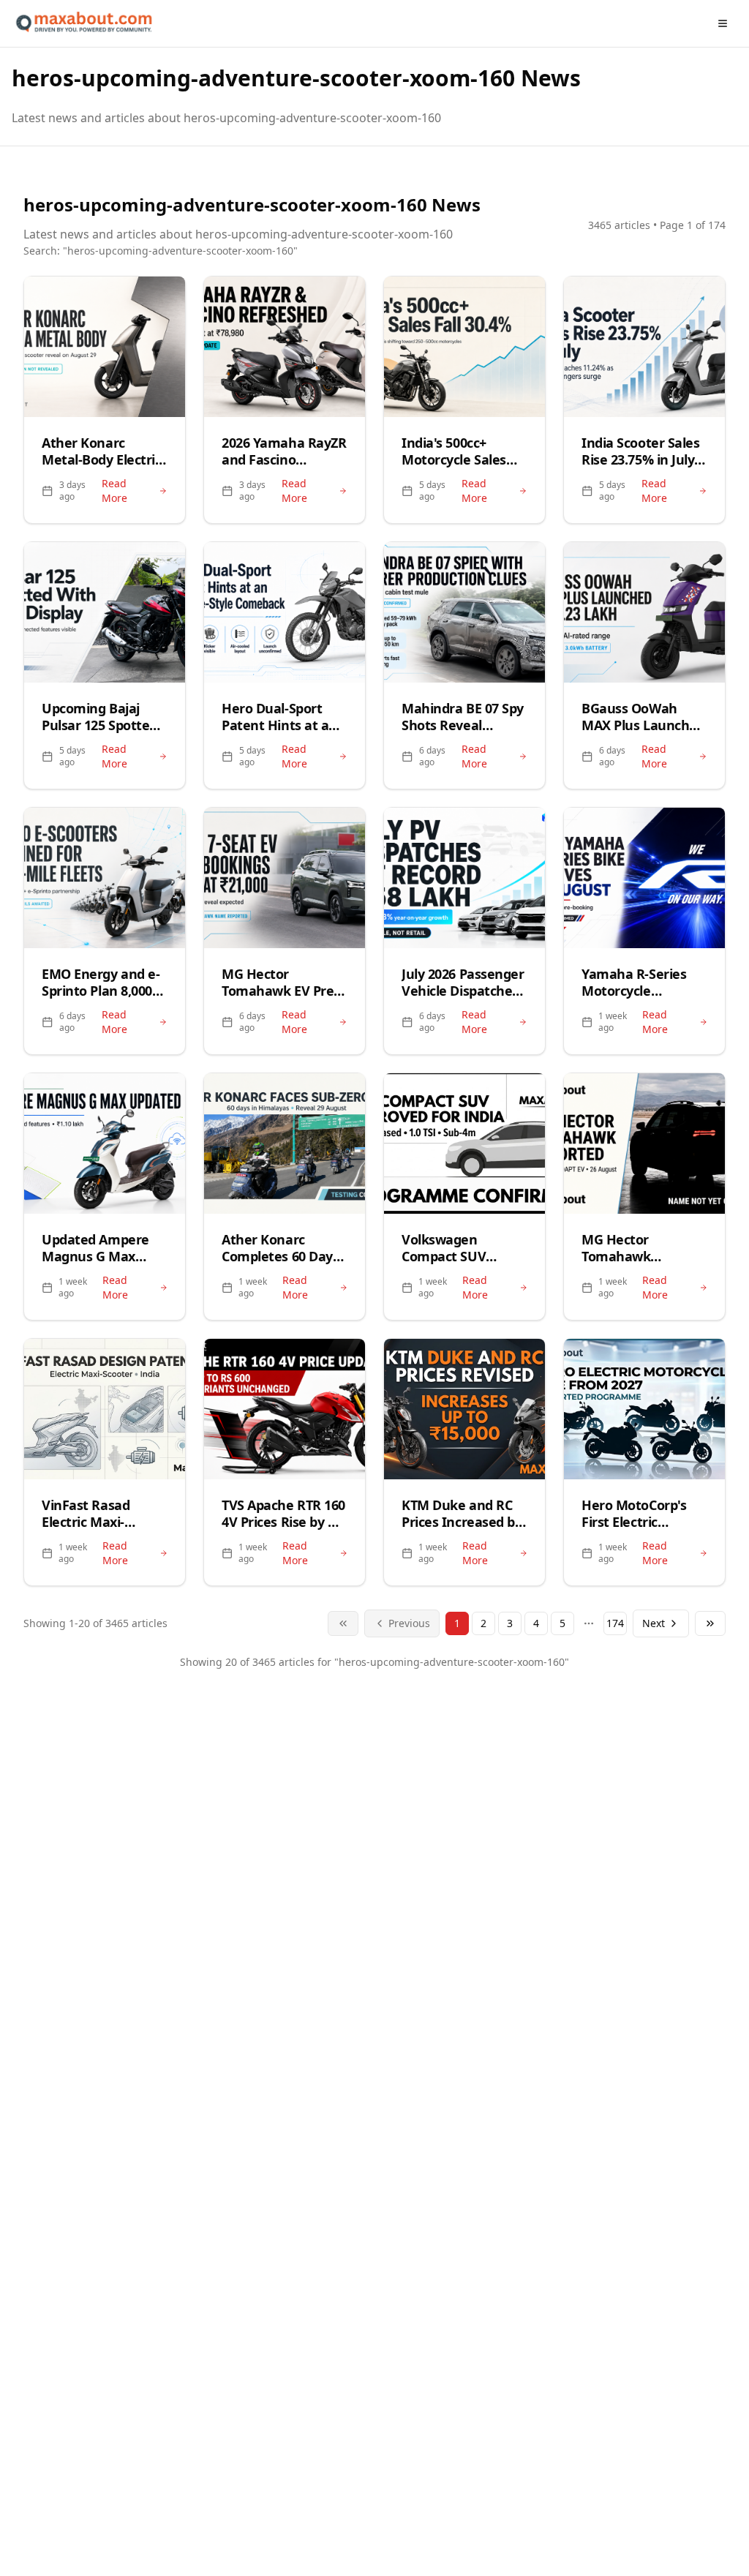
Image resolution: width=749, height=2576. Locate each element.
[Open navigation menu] (723, 23)
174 (615, 1623)
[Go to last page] (710, 1623)
